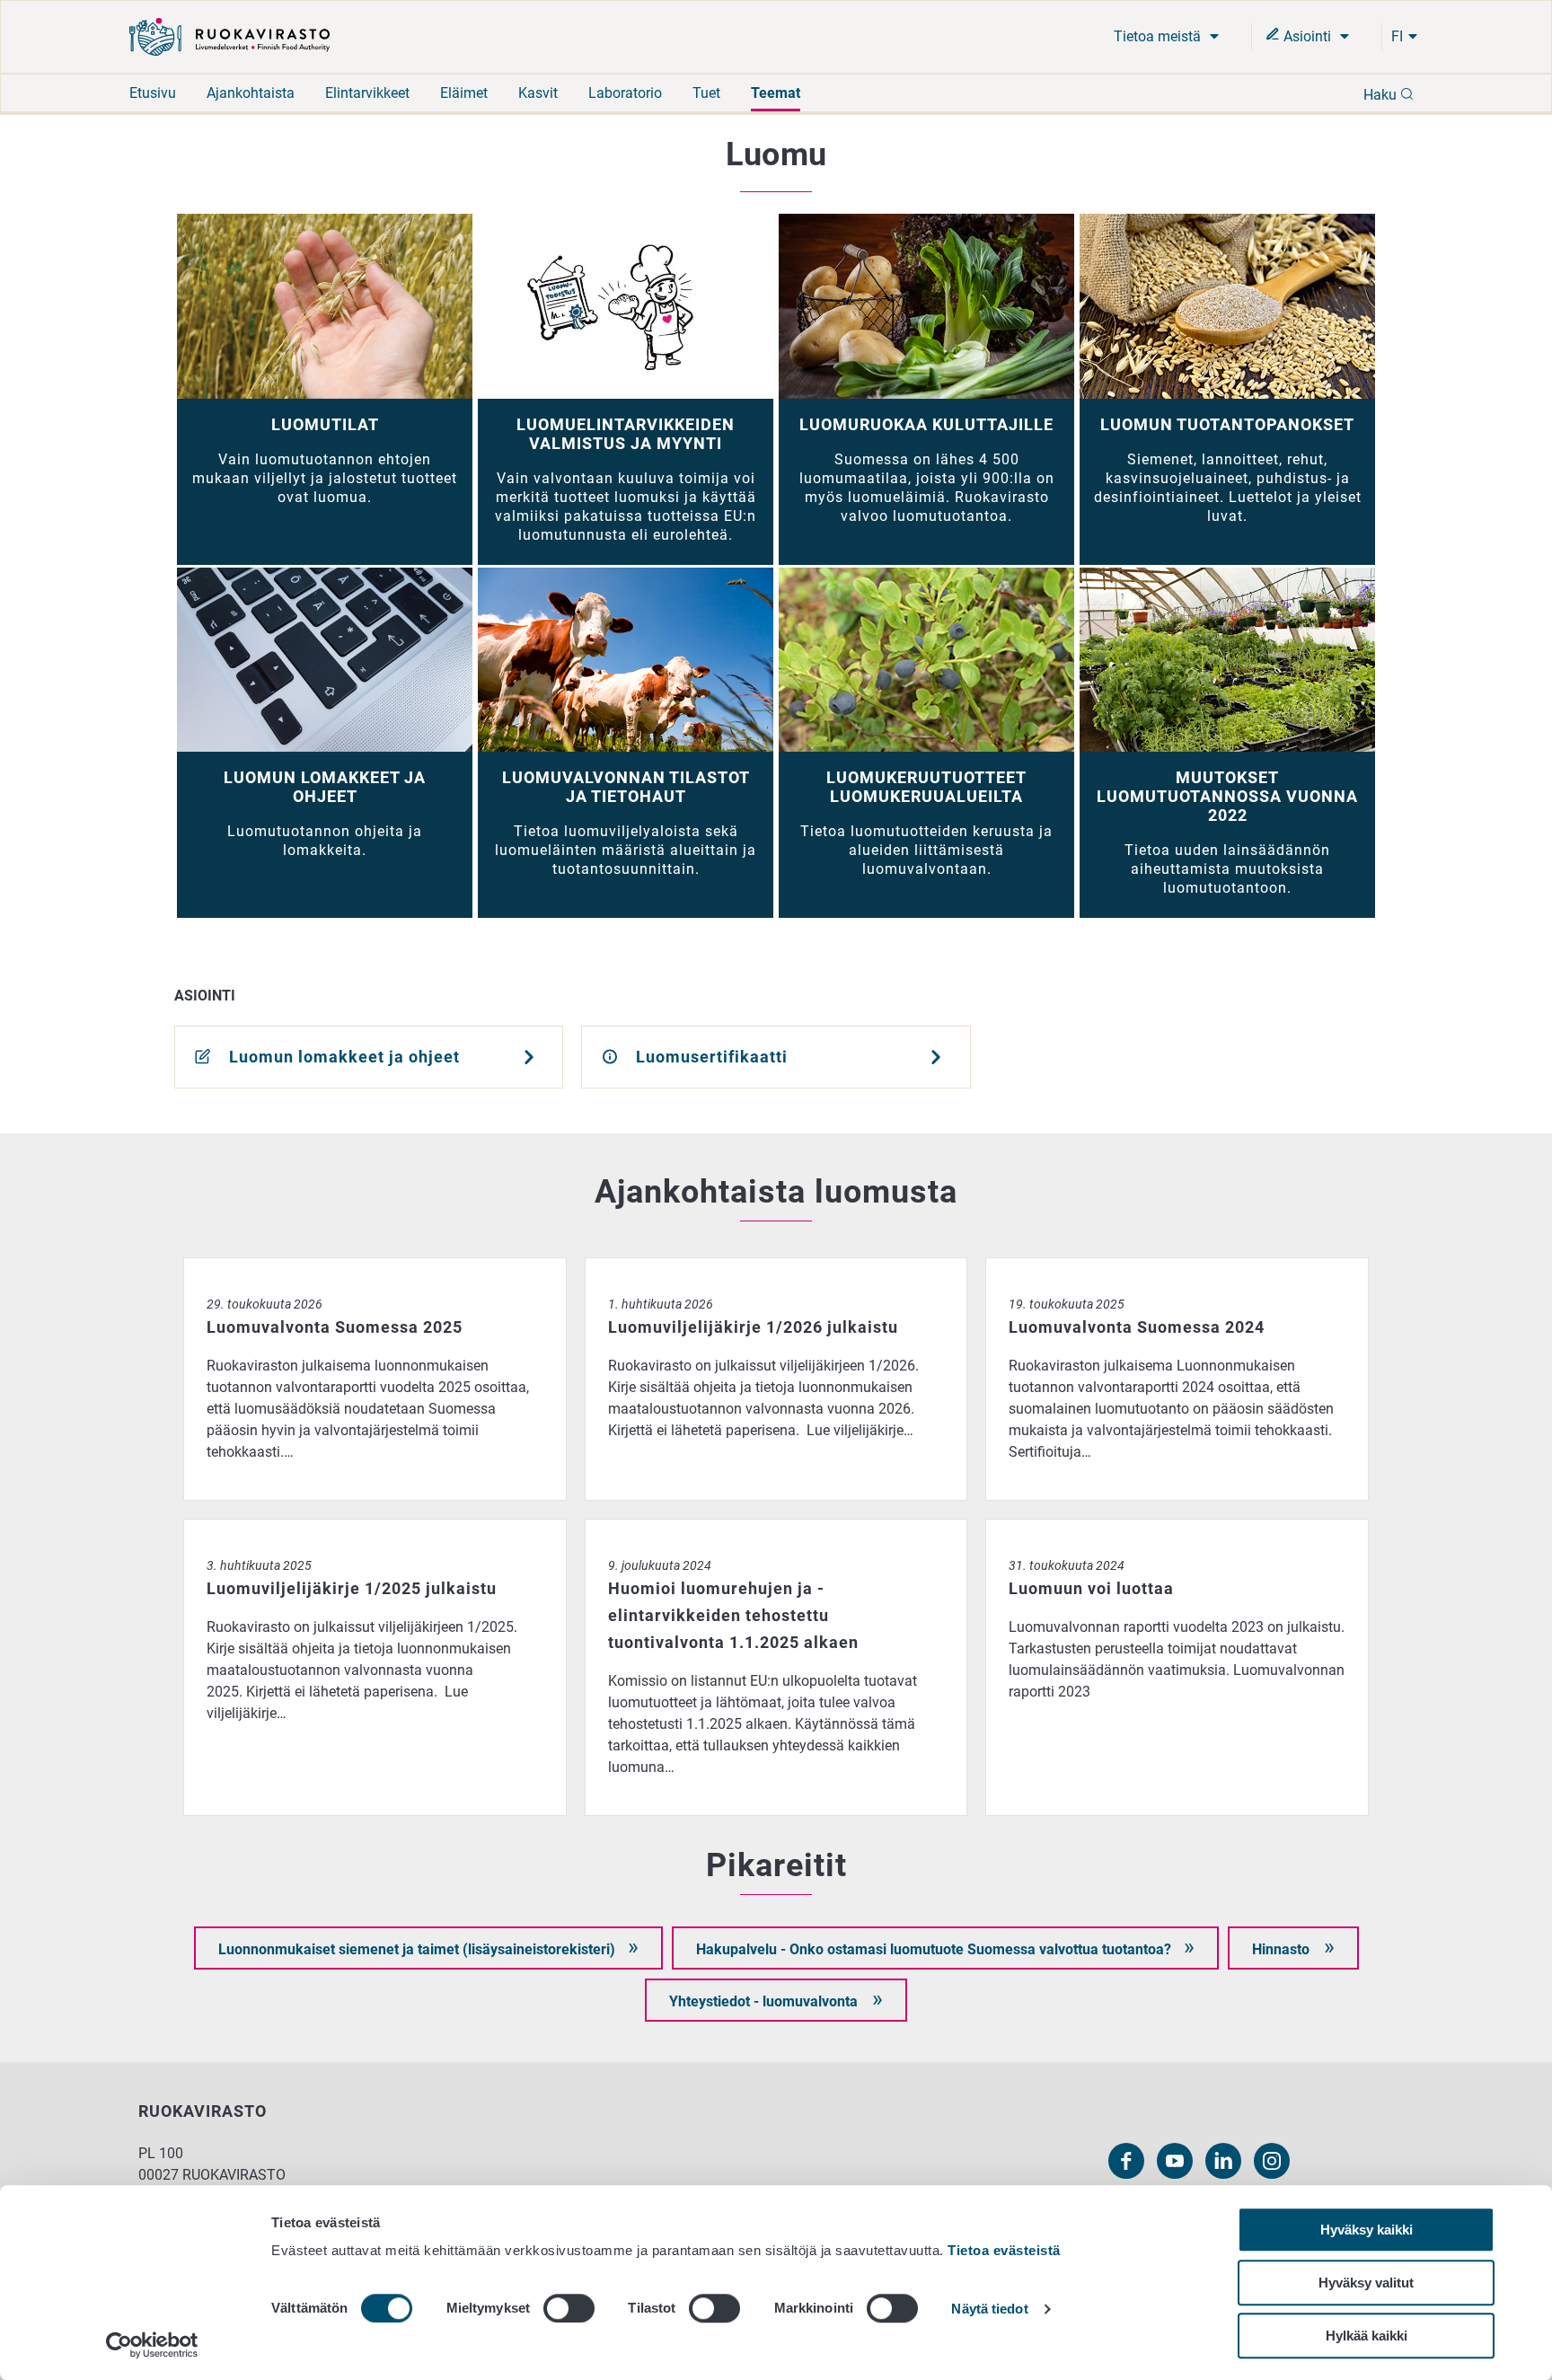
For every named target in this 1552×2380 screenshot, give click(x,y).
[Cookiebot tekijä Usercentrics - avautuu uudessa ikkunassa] (152, 2345)
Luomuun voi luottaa (1052, 1529)
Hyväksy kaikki (1367, 2230)
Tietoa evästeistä (1004, 2250)
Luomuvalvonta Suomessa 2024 (1090, 1268)
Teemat (776, 93)
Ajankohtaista (251, 93)
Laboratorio (625, 93)
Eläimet (464, 93)
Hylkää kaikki (1367, 2336)
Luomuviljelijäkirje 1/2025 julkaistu (297, 1529)
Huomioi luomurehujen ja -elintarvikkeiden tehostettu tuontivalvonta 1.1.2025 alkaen (776, 1529)
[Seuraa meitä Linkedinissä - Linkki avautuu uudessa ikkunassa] (1223, 2161)
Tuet (706, 93)
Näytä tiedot (989, 2309)
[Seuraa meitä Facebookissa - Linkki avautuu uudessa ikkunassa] (1126, 2161)
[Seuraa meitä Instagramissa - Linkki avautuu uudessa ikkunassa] (1272, 2161)
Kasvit (538, 93)
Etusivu (153, 93)
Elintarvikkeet (367, 93)
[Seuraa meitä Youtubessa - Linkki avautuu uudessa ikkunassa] (1175, 2161)
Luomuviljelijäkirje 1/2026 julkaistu (699, 1268)
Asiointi (1307, 36)
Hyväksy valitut (1366, 2283)
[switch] (569, 2308)
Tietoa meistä (1159, 36)
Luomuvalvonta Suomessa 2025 (288, 1268)
